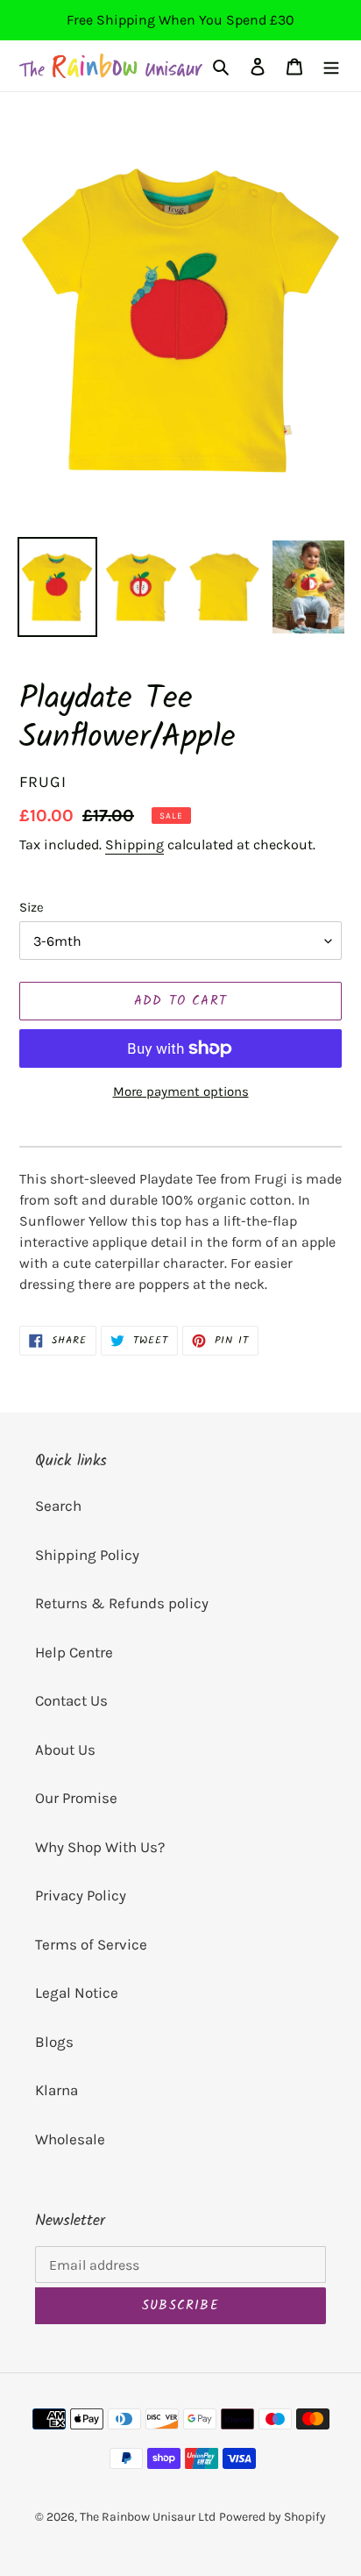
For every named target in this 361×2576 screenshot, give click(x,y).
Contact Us (71, 1700)
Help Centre (74, 1652)
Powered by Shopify (273, 2517)
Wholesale (70, 2139)
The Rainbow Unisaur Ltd (148, 2517)
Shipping (134, 844)
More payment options (181, 1091)
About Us (65, 1750)
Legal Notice (77, 1993)
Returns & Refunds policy (122, 1603)
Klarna (57, 2090)
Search (58, 1506)
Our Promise (76, 1798)
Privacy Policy (81, 1895)
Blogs (54, 2042)
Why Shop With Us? (100, 1847)
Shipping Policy (87, 1555)
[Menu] (331, 66)
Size (32, 907)
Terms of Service (91, 1944)
